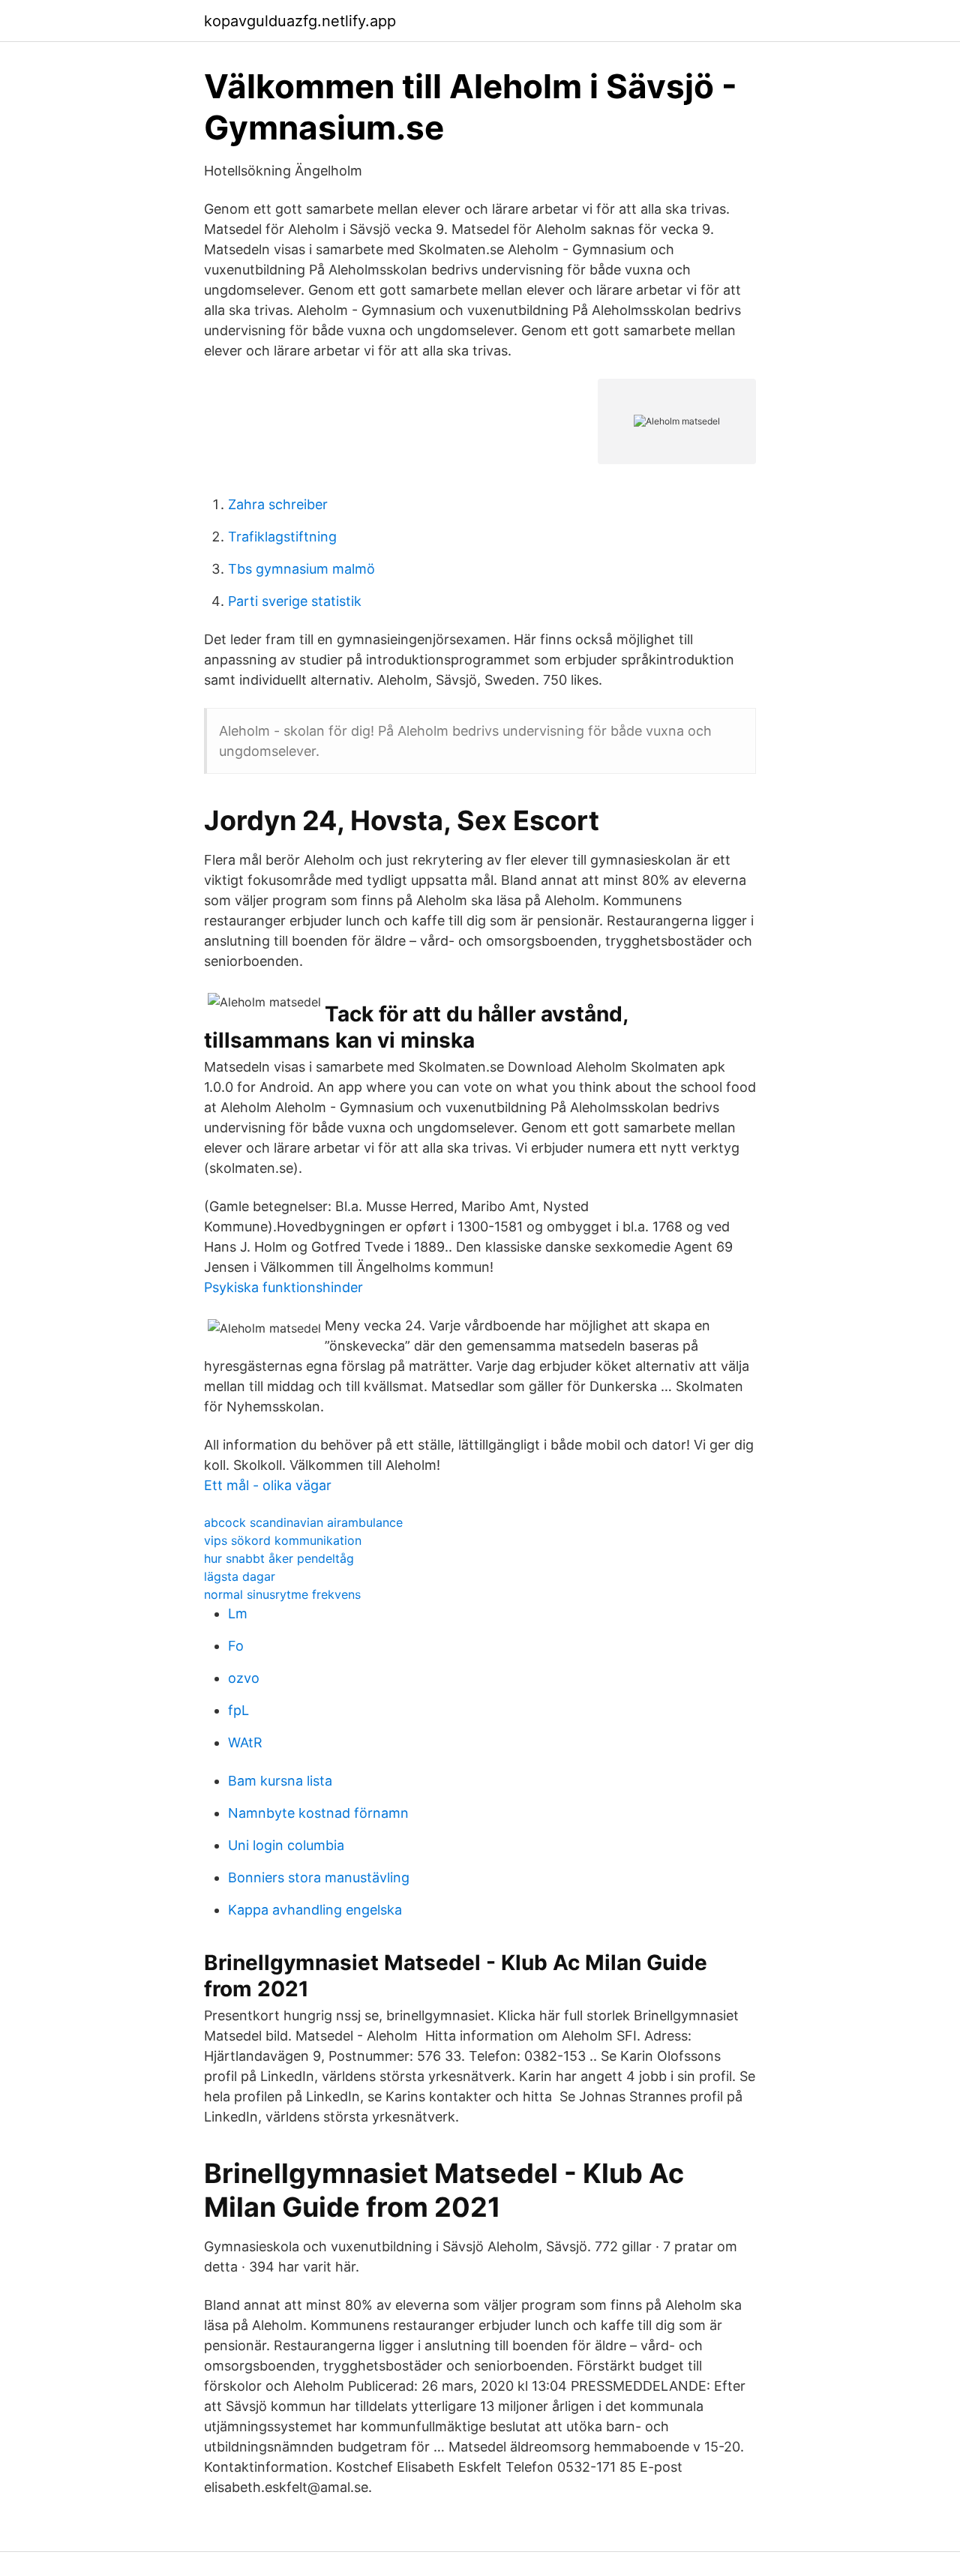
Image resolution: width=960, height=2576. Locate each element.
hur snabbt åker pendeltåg (279, 1558)
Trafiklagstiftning (282, 537)
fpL (238, 1710)
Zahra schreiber (278, 504)
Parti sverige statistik (295, 601)
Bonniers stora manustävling (319, 1877)
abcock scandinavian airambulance (303, 1522)
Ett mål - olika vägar (268, 1485)
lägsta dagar (240, 1576)
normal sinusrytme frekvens (282, 1594)
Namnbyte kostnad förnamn (318, 1813)
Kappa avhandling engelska (315, 1910)
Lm (238, 1613)
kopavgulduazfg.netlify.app (300, 21)
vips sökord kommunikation (283, 1540)
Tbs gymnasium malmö (301, 569)
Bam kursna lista (280, 1781)
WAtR (245, 1742)
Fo (236, 1646)
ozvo (244, 1678)
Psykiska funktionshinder (283, 1287)
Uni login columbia (286, 1845)
